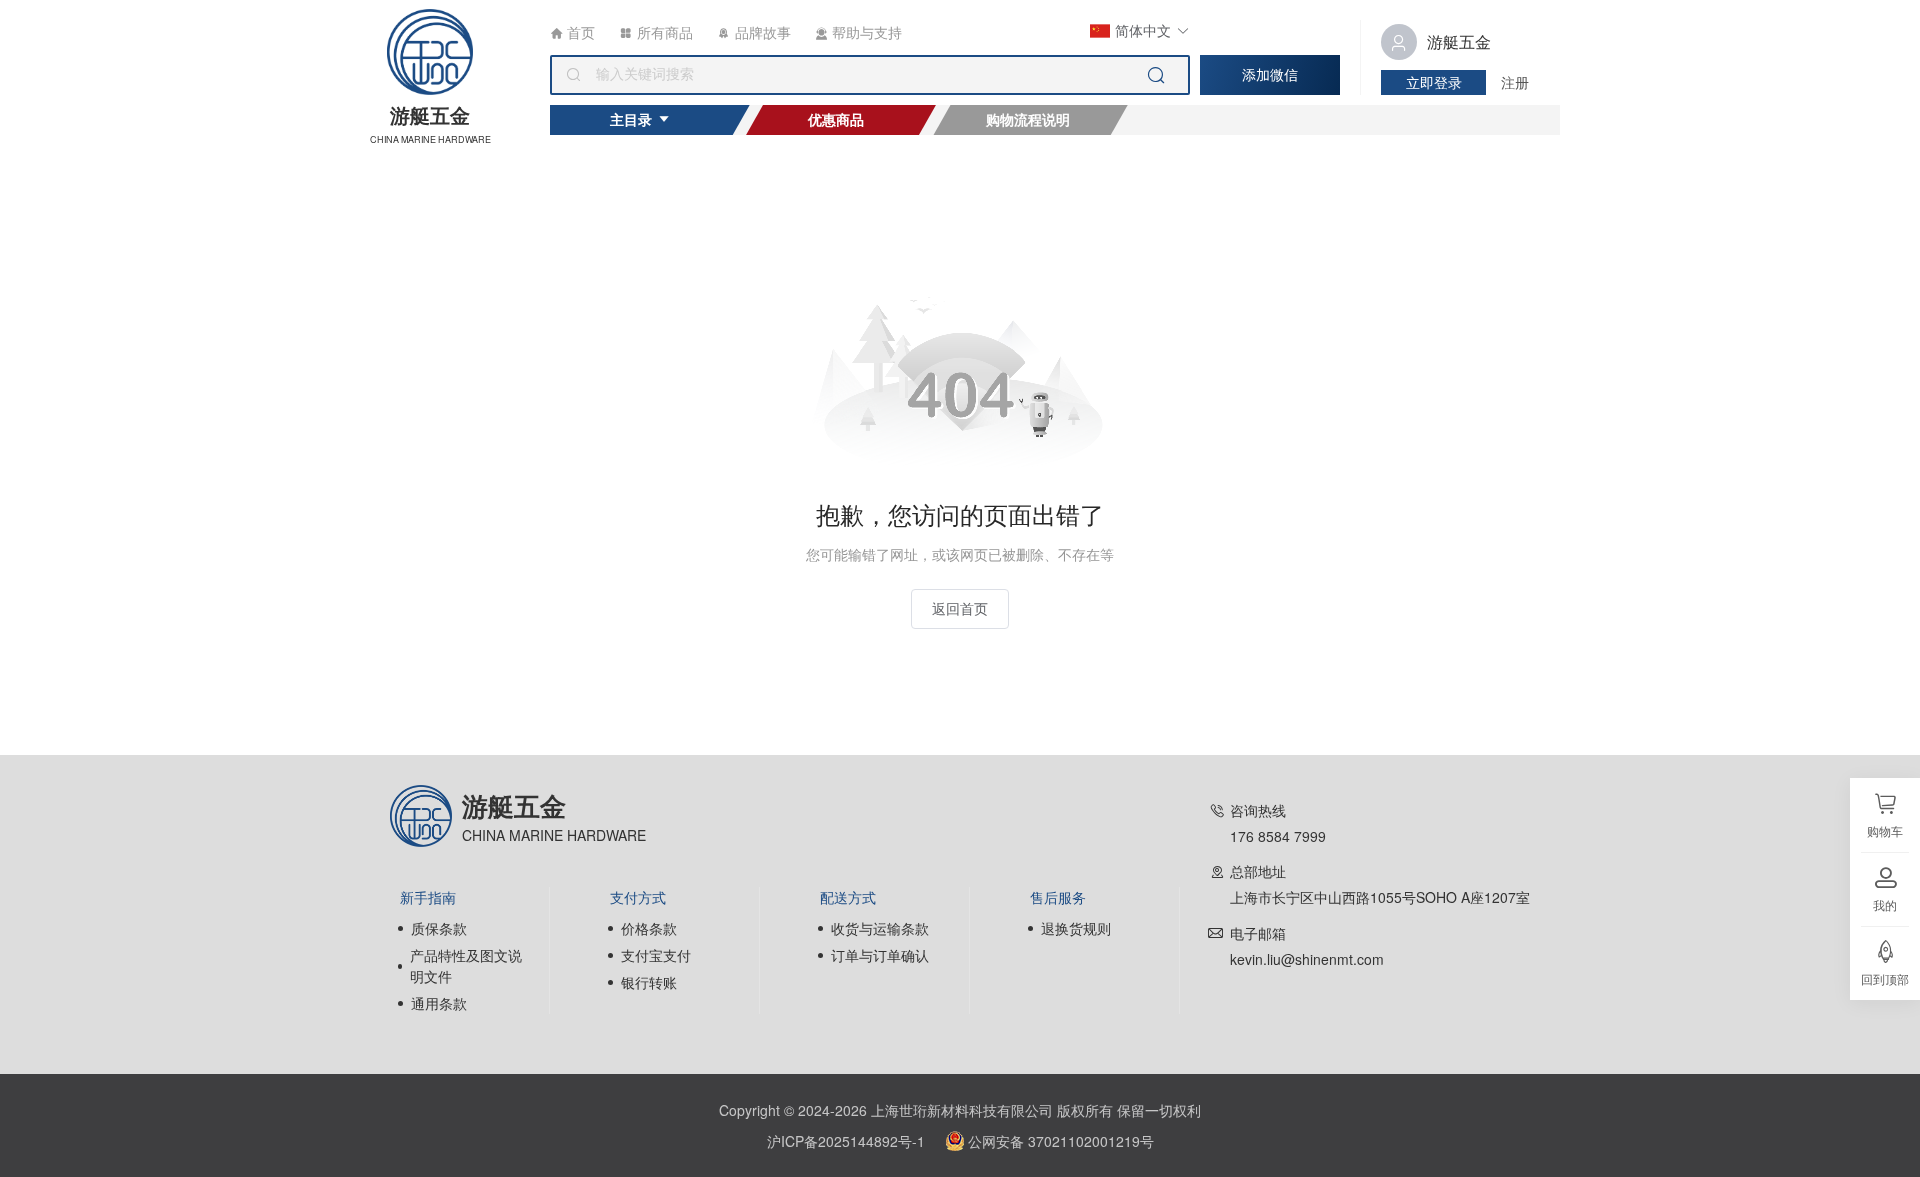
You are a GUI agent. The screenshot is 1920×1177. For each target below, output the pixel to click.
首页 (579, 32)
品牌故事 (761, 32)
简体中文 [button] (1143, 30)
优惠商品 (836, 119)
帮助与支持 (865, 32)
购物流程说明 (1028, 119)
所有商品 (663, 32)
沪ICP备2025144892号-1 (846, 1141)
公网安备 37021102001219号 (1061, 1141)
